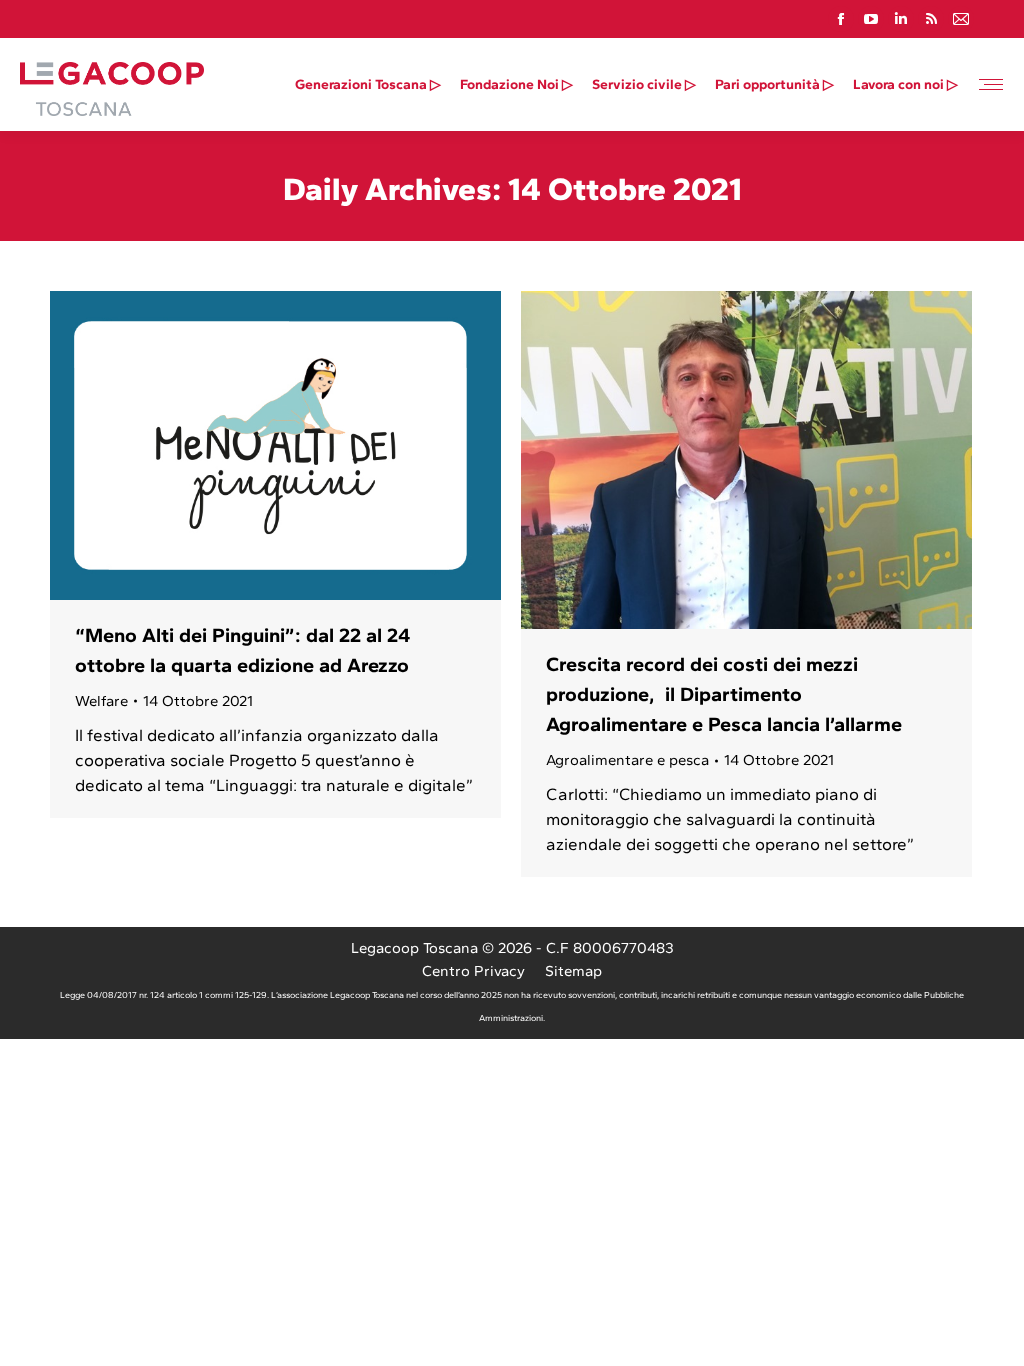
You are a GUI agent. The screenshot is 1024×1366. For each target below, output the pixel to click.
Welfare (101, 701)
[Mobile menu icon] (991, 84)
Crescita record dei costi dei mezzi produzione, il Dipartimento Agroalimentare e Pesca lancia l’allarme (724, 694)
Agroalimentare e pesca (627, 760)
